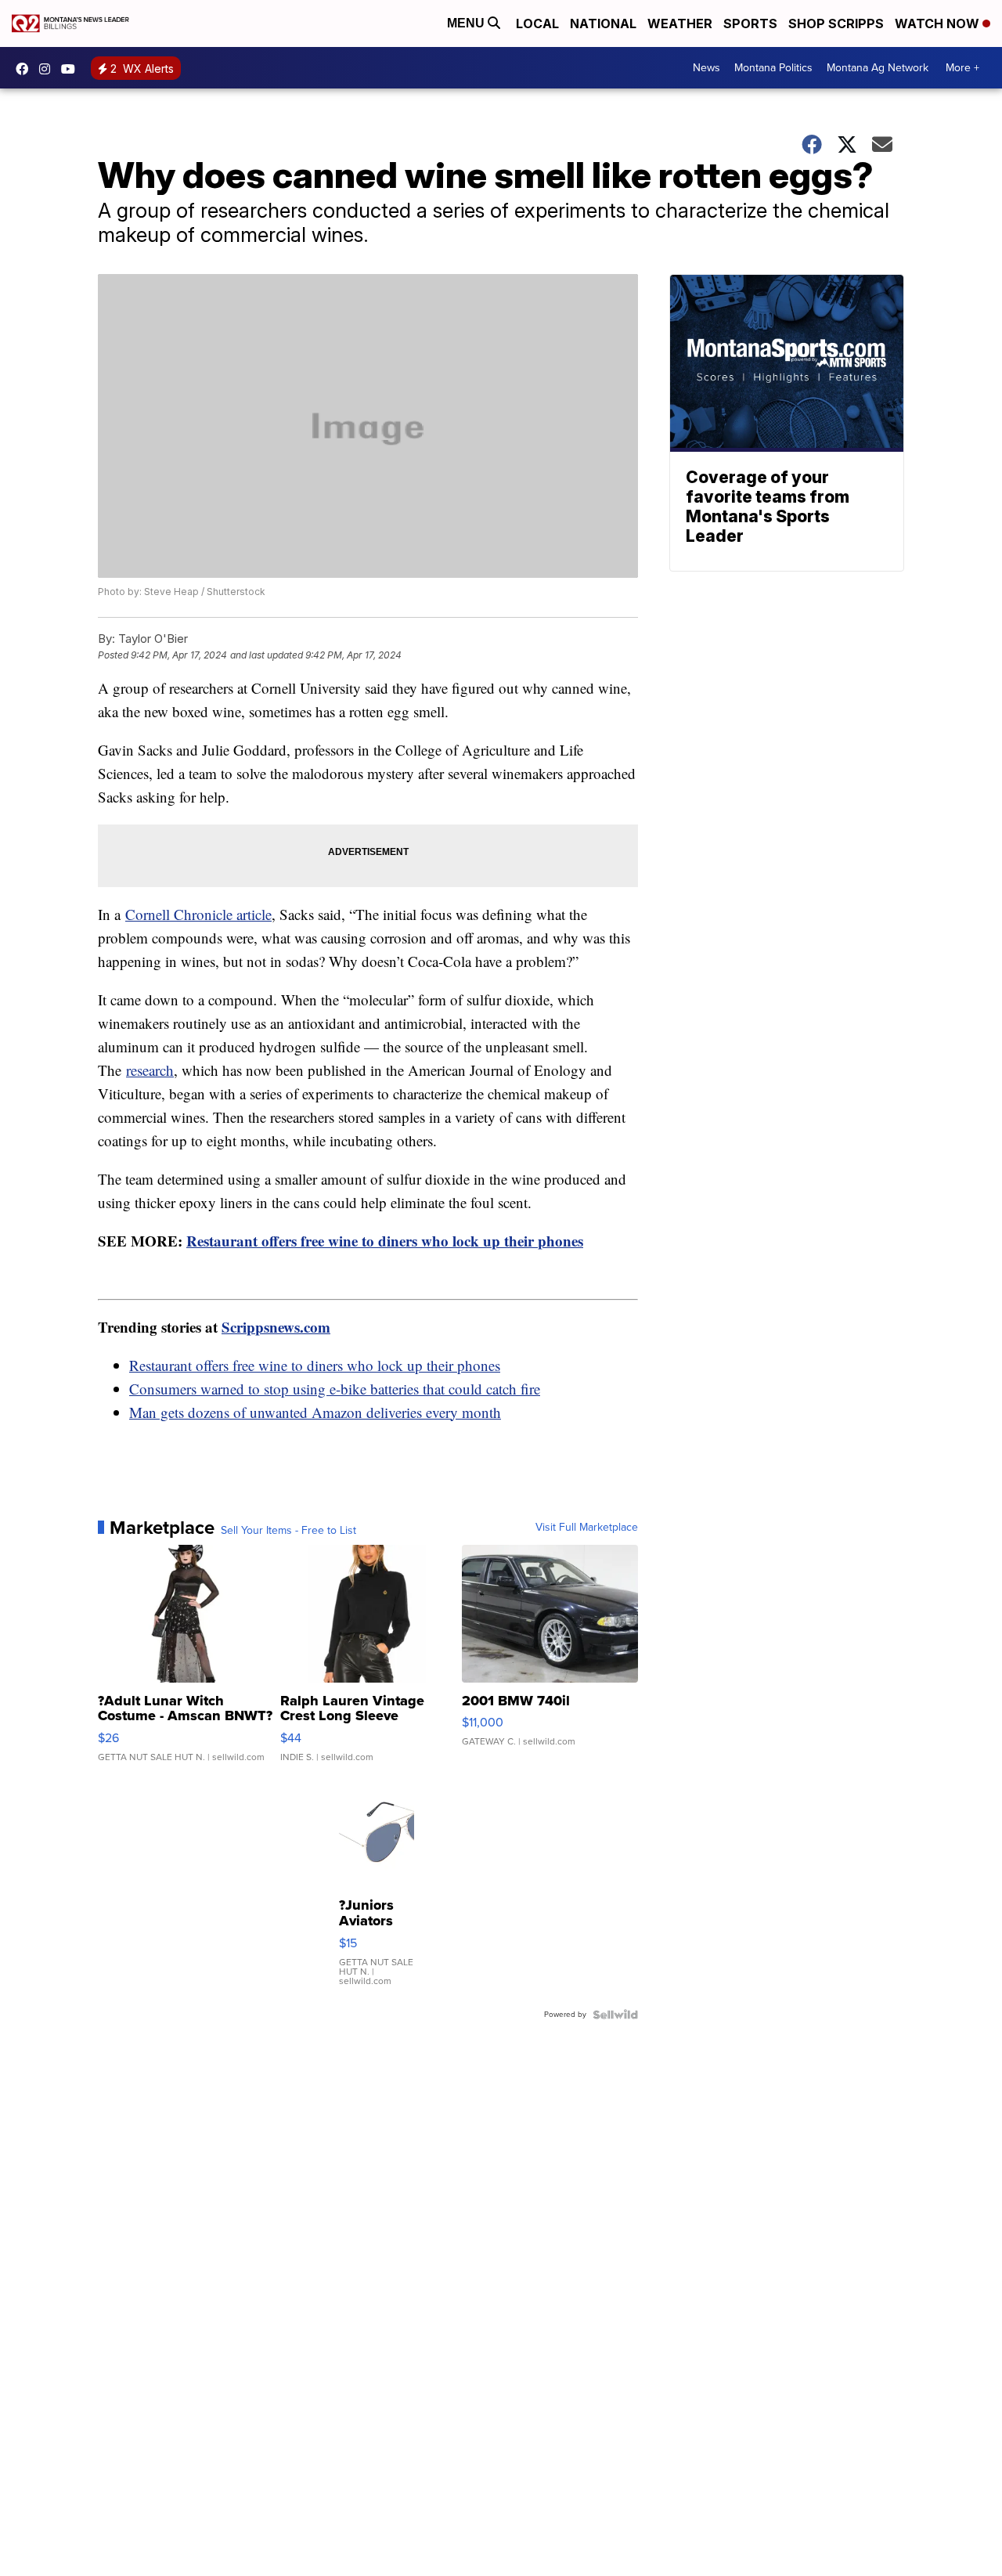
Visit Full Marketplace (587, 1528)
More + (962, 68)
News (706, 68)
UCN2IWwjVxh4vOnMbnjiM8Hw (72, 69)
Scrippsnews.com (276, 1327)
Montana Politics (773, 68)
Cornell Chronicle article (198, 914)
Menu (467, 23)
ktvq (49, 69)
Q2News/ (26, 69)
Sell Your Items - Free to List (288, 1531)
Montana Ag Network (878, 68)
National (603, 23)
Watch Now (939, 23)
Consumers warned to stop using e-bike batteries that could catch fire (335, 1389)
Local (537, 23)
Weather (680, 23)
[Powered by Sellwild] (615, 2015)
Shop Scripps (836, 23)
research (150, 1070)
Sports (750, 23)
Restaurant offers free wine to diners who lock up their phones (385, 1241)
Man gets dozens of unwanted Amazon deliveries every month (315, 1412)
